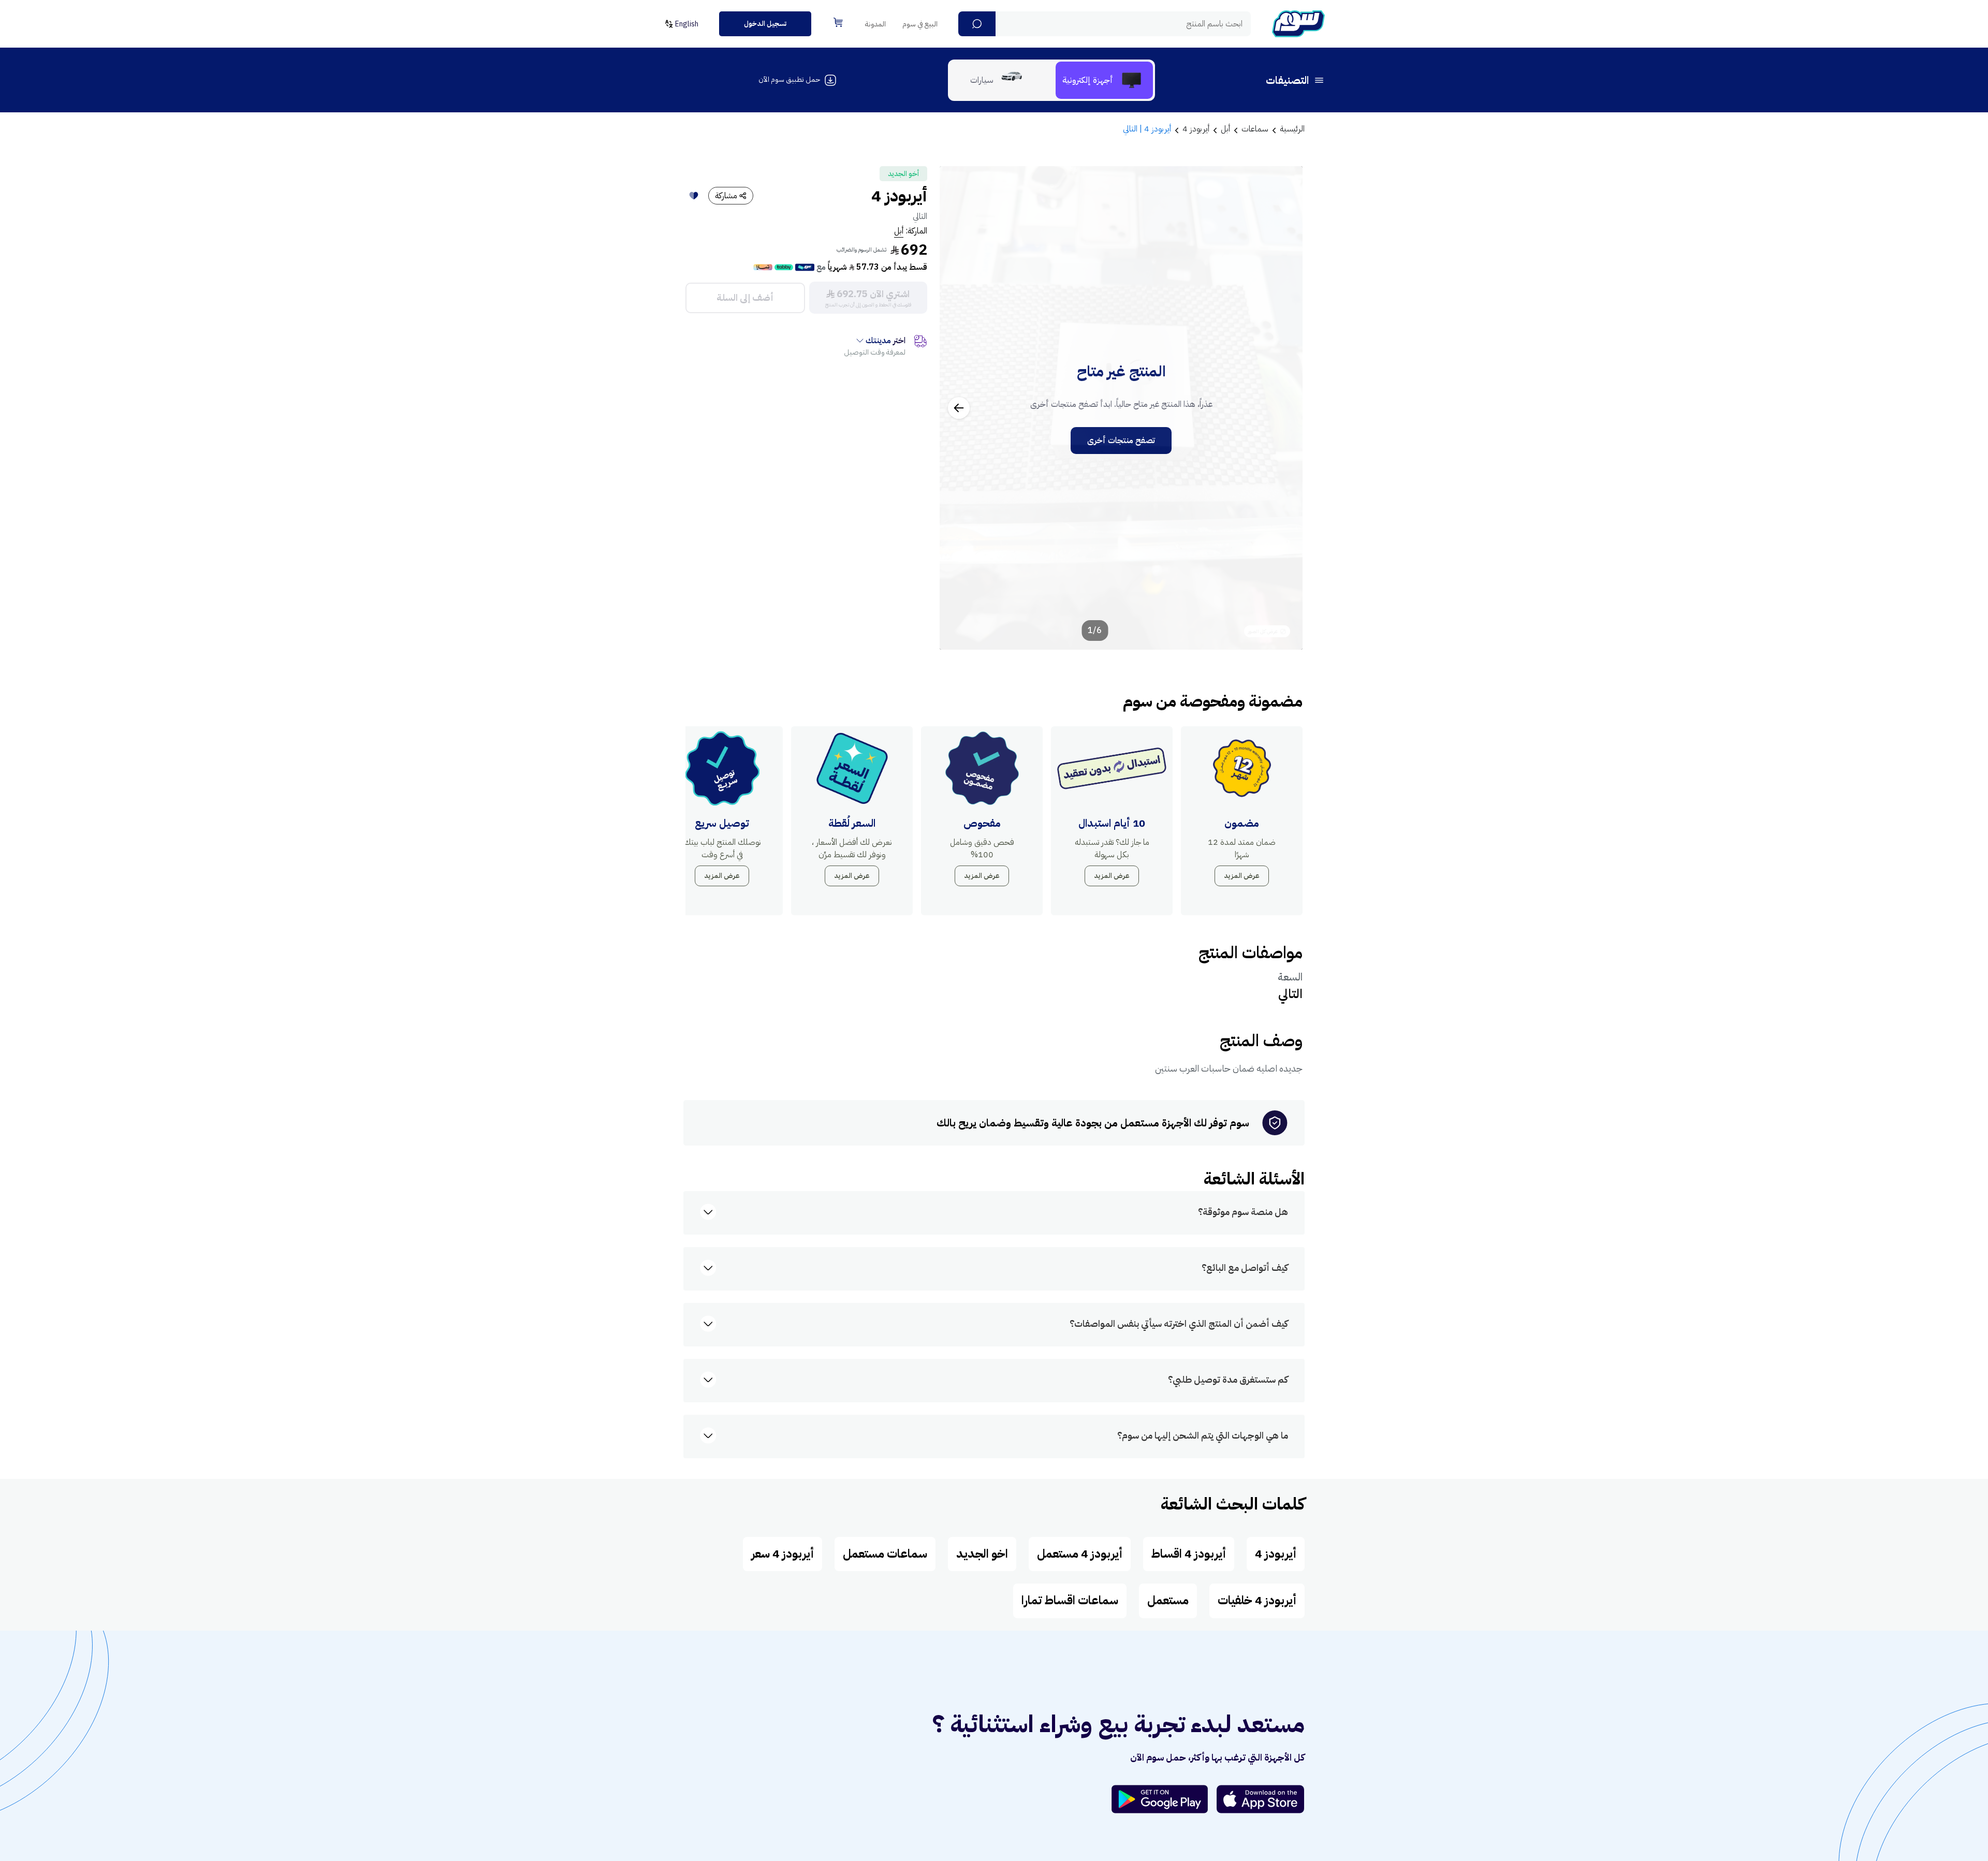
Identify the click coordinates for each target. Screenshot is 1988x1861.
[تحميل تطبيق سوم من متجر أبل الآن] (1261, 1799)
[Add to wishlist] (694, 196)
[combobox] (1105, 24)
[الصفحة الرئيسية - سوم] (1298, 24)
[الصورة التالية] (959, 408)
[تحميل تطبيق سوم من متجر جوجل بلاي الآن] (1164, 1799)
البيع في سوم (920, 24)
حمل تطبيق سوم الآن (789, 79)
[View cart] (838, 22)
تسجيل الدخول (765, 24)
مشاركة (726, 196)
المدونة (875, 24)
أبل (899, 231)
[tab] (1104, 80)
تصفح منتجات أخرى (1121, 441)
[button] (977, 24)
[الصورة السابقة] (1283, 408)
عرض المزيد (1242, 876)
